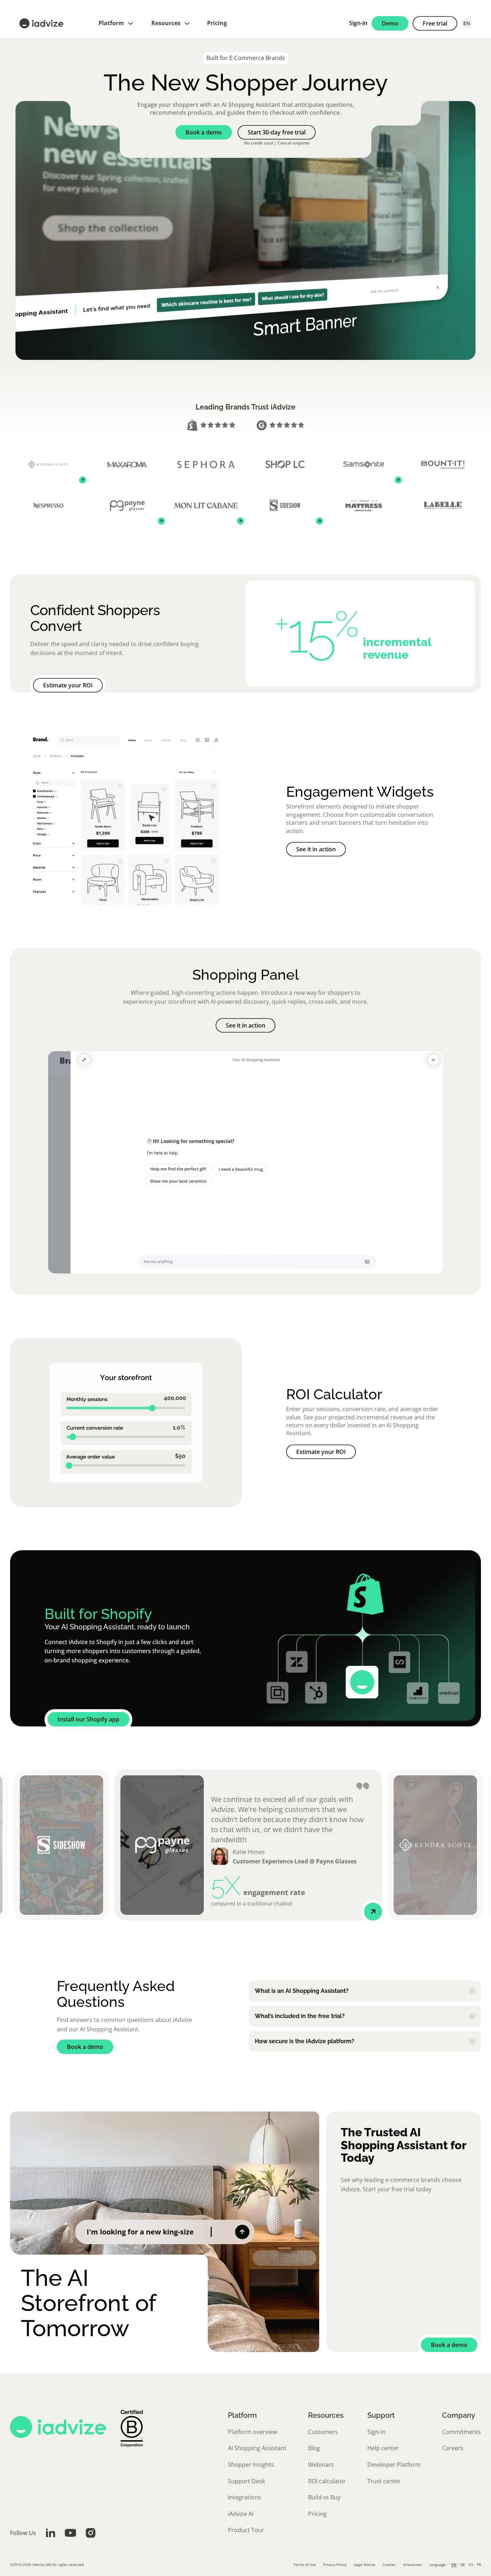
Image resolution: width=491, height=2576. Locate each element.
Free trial (435, 23)
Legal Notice (364, 2564)
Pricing (217, 23)
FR (479, 2564)
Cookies (389, 2564)
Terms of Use (305, 2564)
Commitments (462, 2432)
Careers (453, 2448)
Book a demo (204, 132)
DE (463, 2564)
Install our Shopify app (88, 1719)
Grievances (412, 2564)
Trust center (384, 2481)
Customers (323, 2432)
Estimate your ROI (68, 685)
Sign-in (358, 23)
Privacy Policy (335, 2564)
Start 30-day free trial (277, 132)
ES (471, 2564)
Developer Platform (394, 2465)
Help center (383, 2448)
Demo (390, 23)
